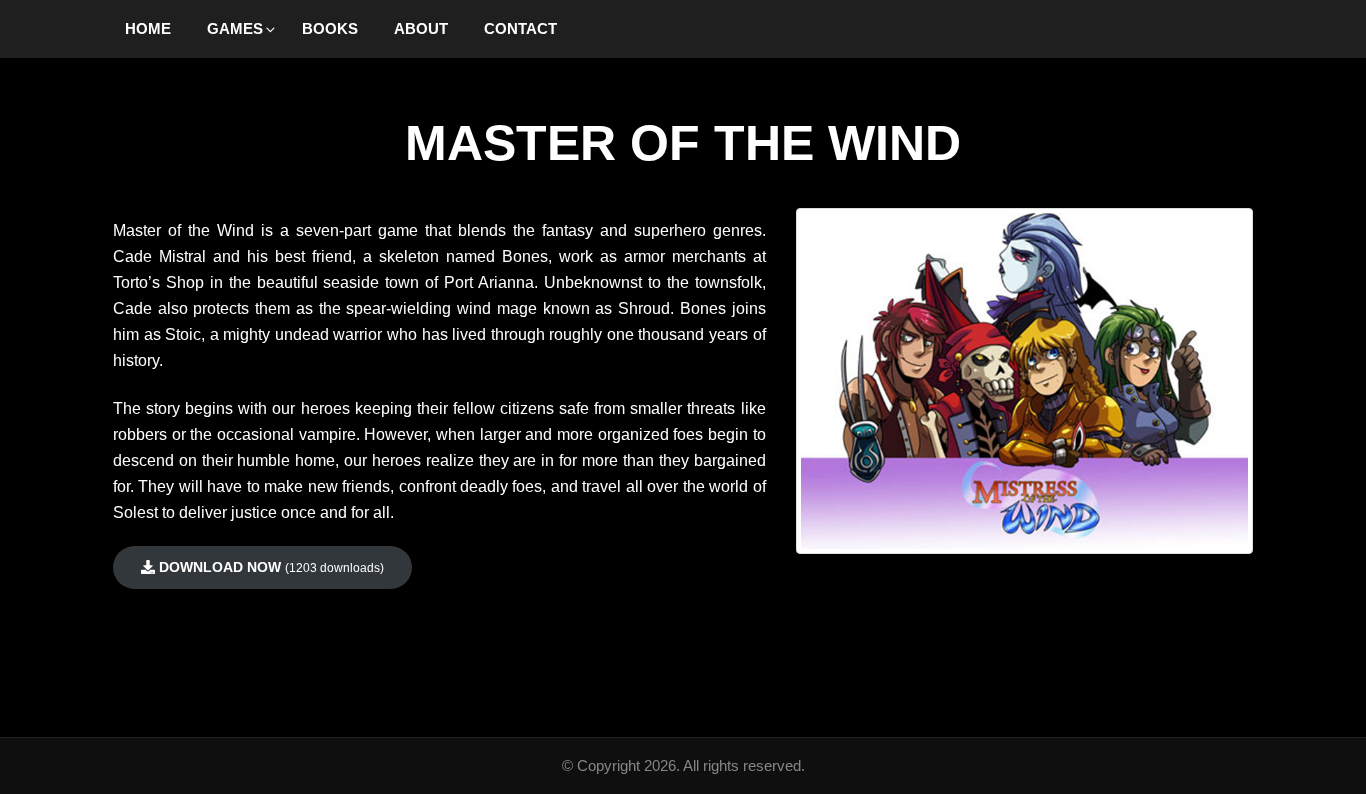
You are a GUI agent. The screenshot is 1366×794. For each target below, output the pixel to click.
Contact (520, 28)
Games (235, 28)
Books (330, 28)
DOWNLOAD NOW (269, 567)
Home (148, 28)
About (421, 28)
